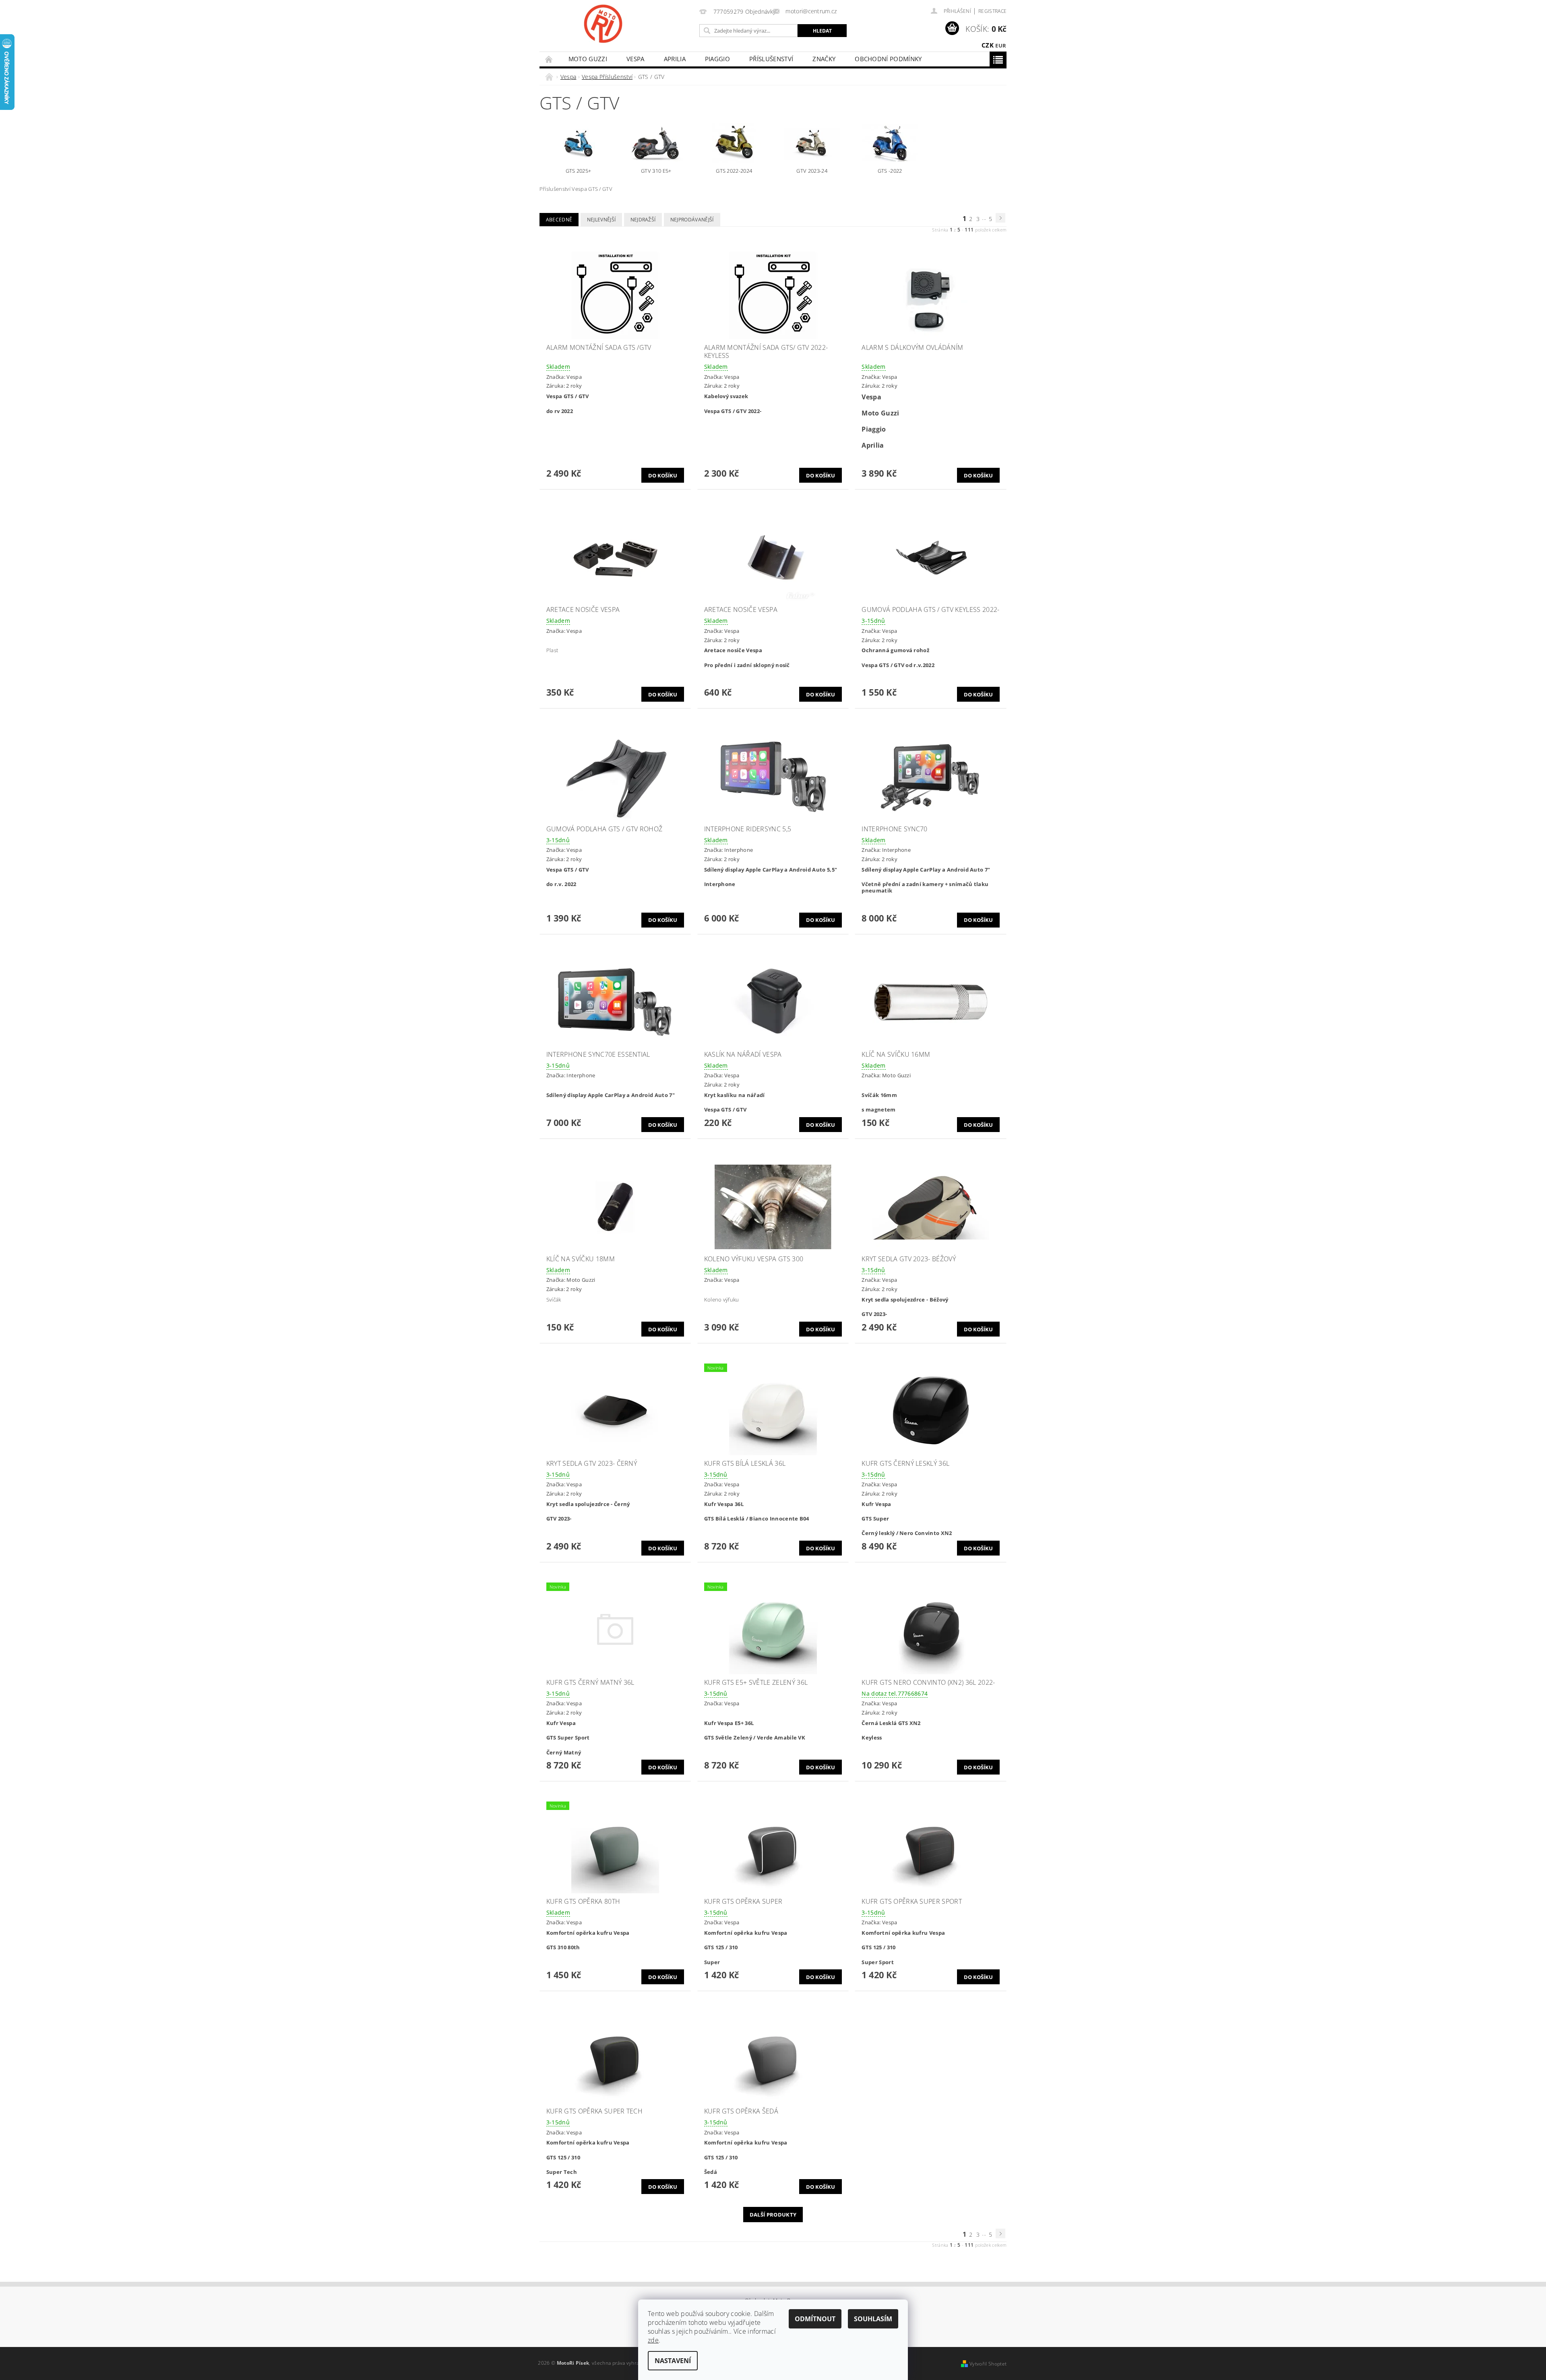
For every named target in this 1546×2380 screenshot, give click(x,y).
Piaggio (717, 59)
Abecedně (559, 220)
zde (653, 2340)
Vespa (636, 59)
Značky (824, 59)
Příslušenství (771, 59)
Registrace (992, 11)
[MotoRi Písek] (603, 24)
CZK (988, 45)
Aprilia (675, 59)
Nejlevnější (601, 220)
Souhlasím (873, 2319)
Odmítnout (815, 2319)
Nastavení (673, 2361)
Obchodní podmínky (888, 59)
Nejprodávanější (692, 220)
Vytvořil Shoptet (988, 2364)
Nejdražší (643, 220)
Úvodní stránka (549, 59)
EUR (1001, 45)
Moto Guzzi (588, 59)
